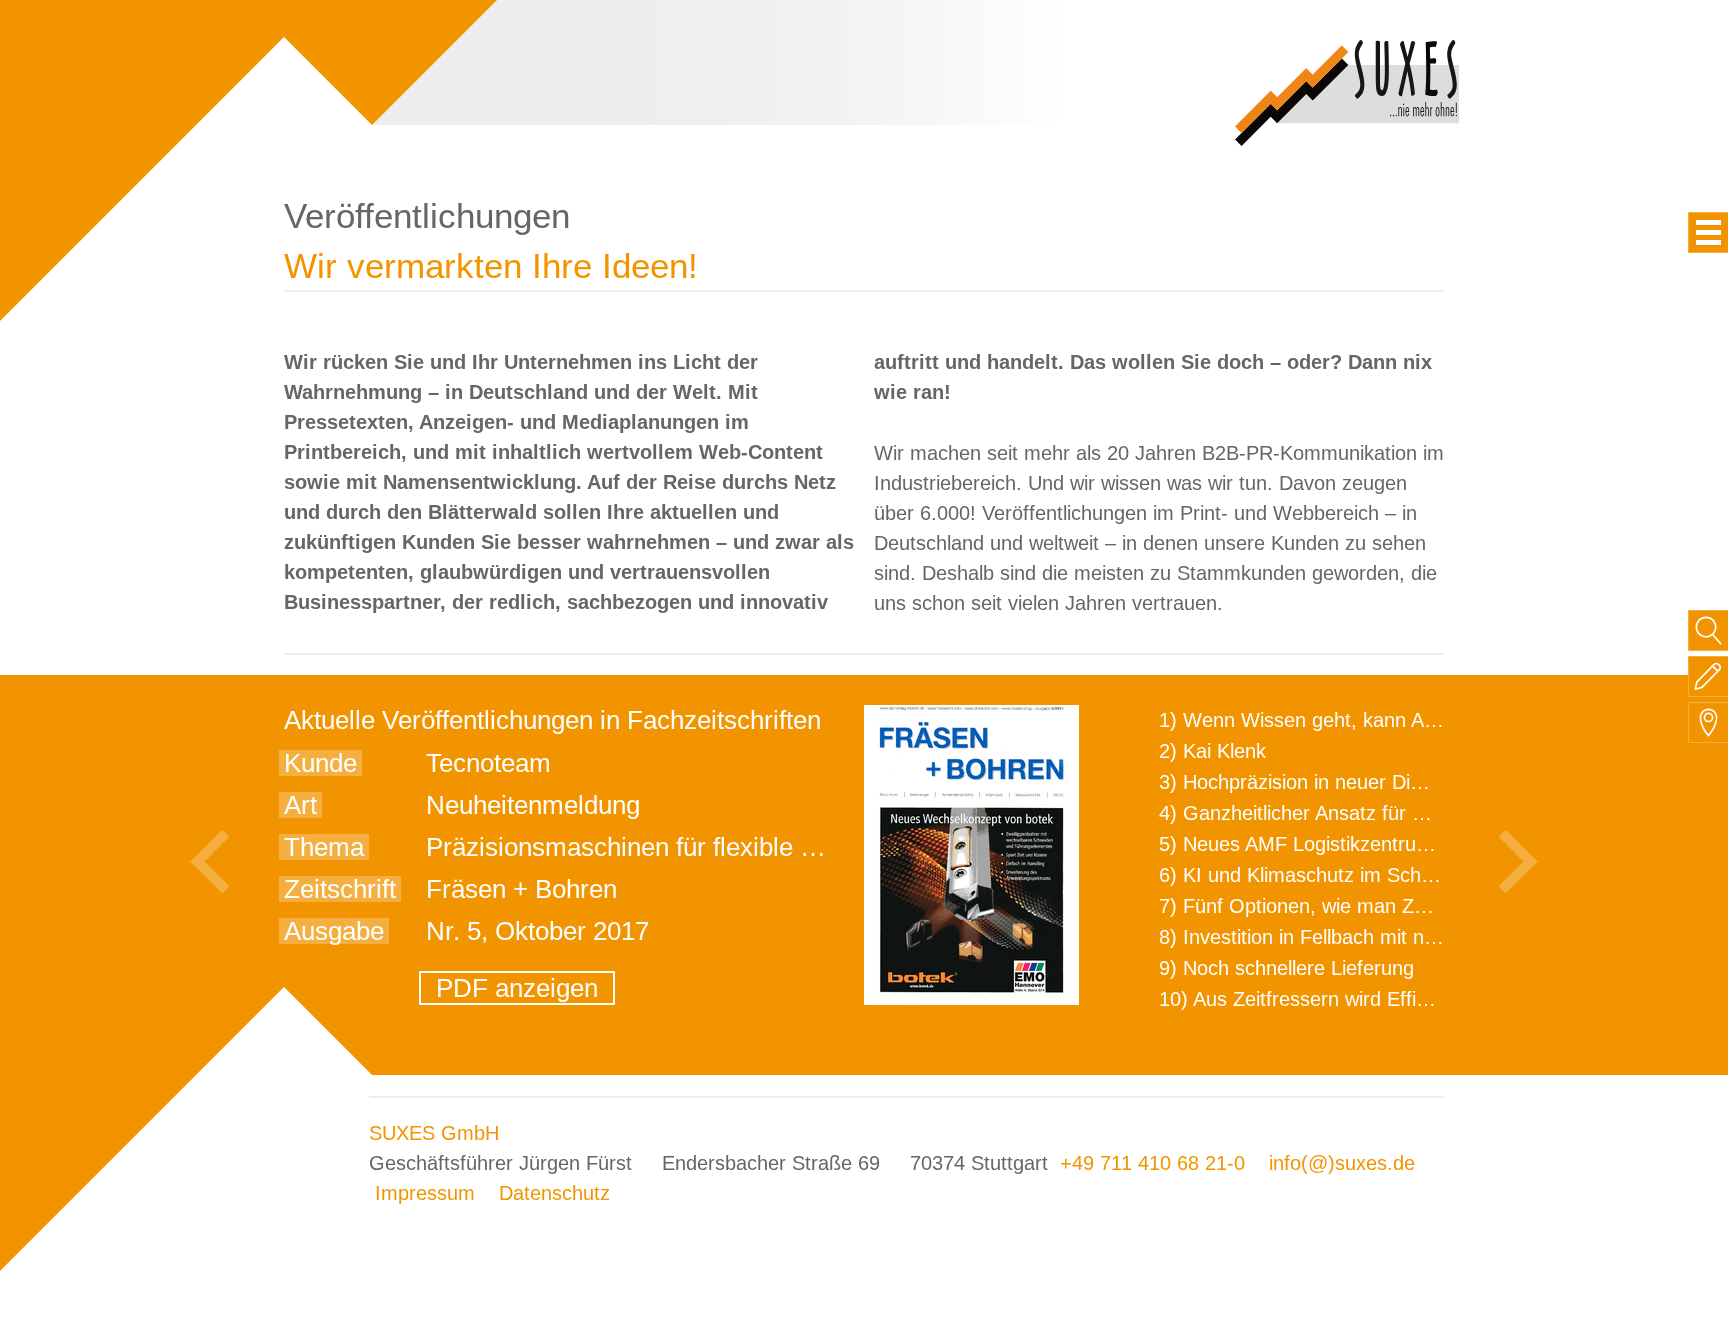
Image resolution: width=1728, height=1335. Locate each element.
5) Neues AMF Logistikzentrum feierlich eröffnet (1370, 844)
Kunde (320, 763)
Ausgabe (334, 931)
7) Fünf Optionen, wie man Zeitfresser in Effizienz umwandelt (1430, 906)
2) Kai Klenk (1212, 751)
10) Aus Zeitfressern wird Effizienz (1310, 999)
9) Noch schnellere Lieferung (1286, 968)
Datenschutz (554, 1193)
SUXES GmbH (434, 1133)
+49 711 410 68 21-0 (1152, 1163)
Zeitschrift (340, 889)
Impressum (425, 1193)
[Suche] (1708, 630)
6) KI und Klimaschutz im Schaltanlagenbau (1352, 875)
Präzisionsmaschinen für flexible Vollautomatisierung (725, 847)
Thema (324, 847)
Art (300, 805)
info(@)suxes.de (1342, 1163)
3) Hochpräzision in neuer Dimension (1322, 782)
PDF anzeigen (517, 988)
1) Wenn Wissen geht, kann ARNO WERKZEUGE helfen (1410, 720)
